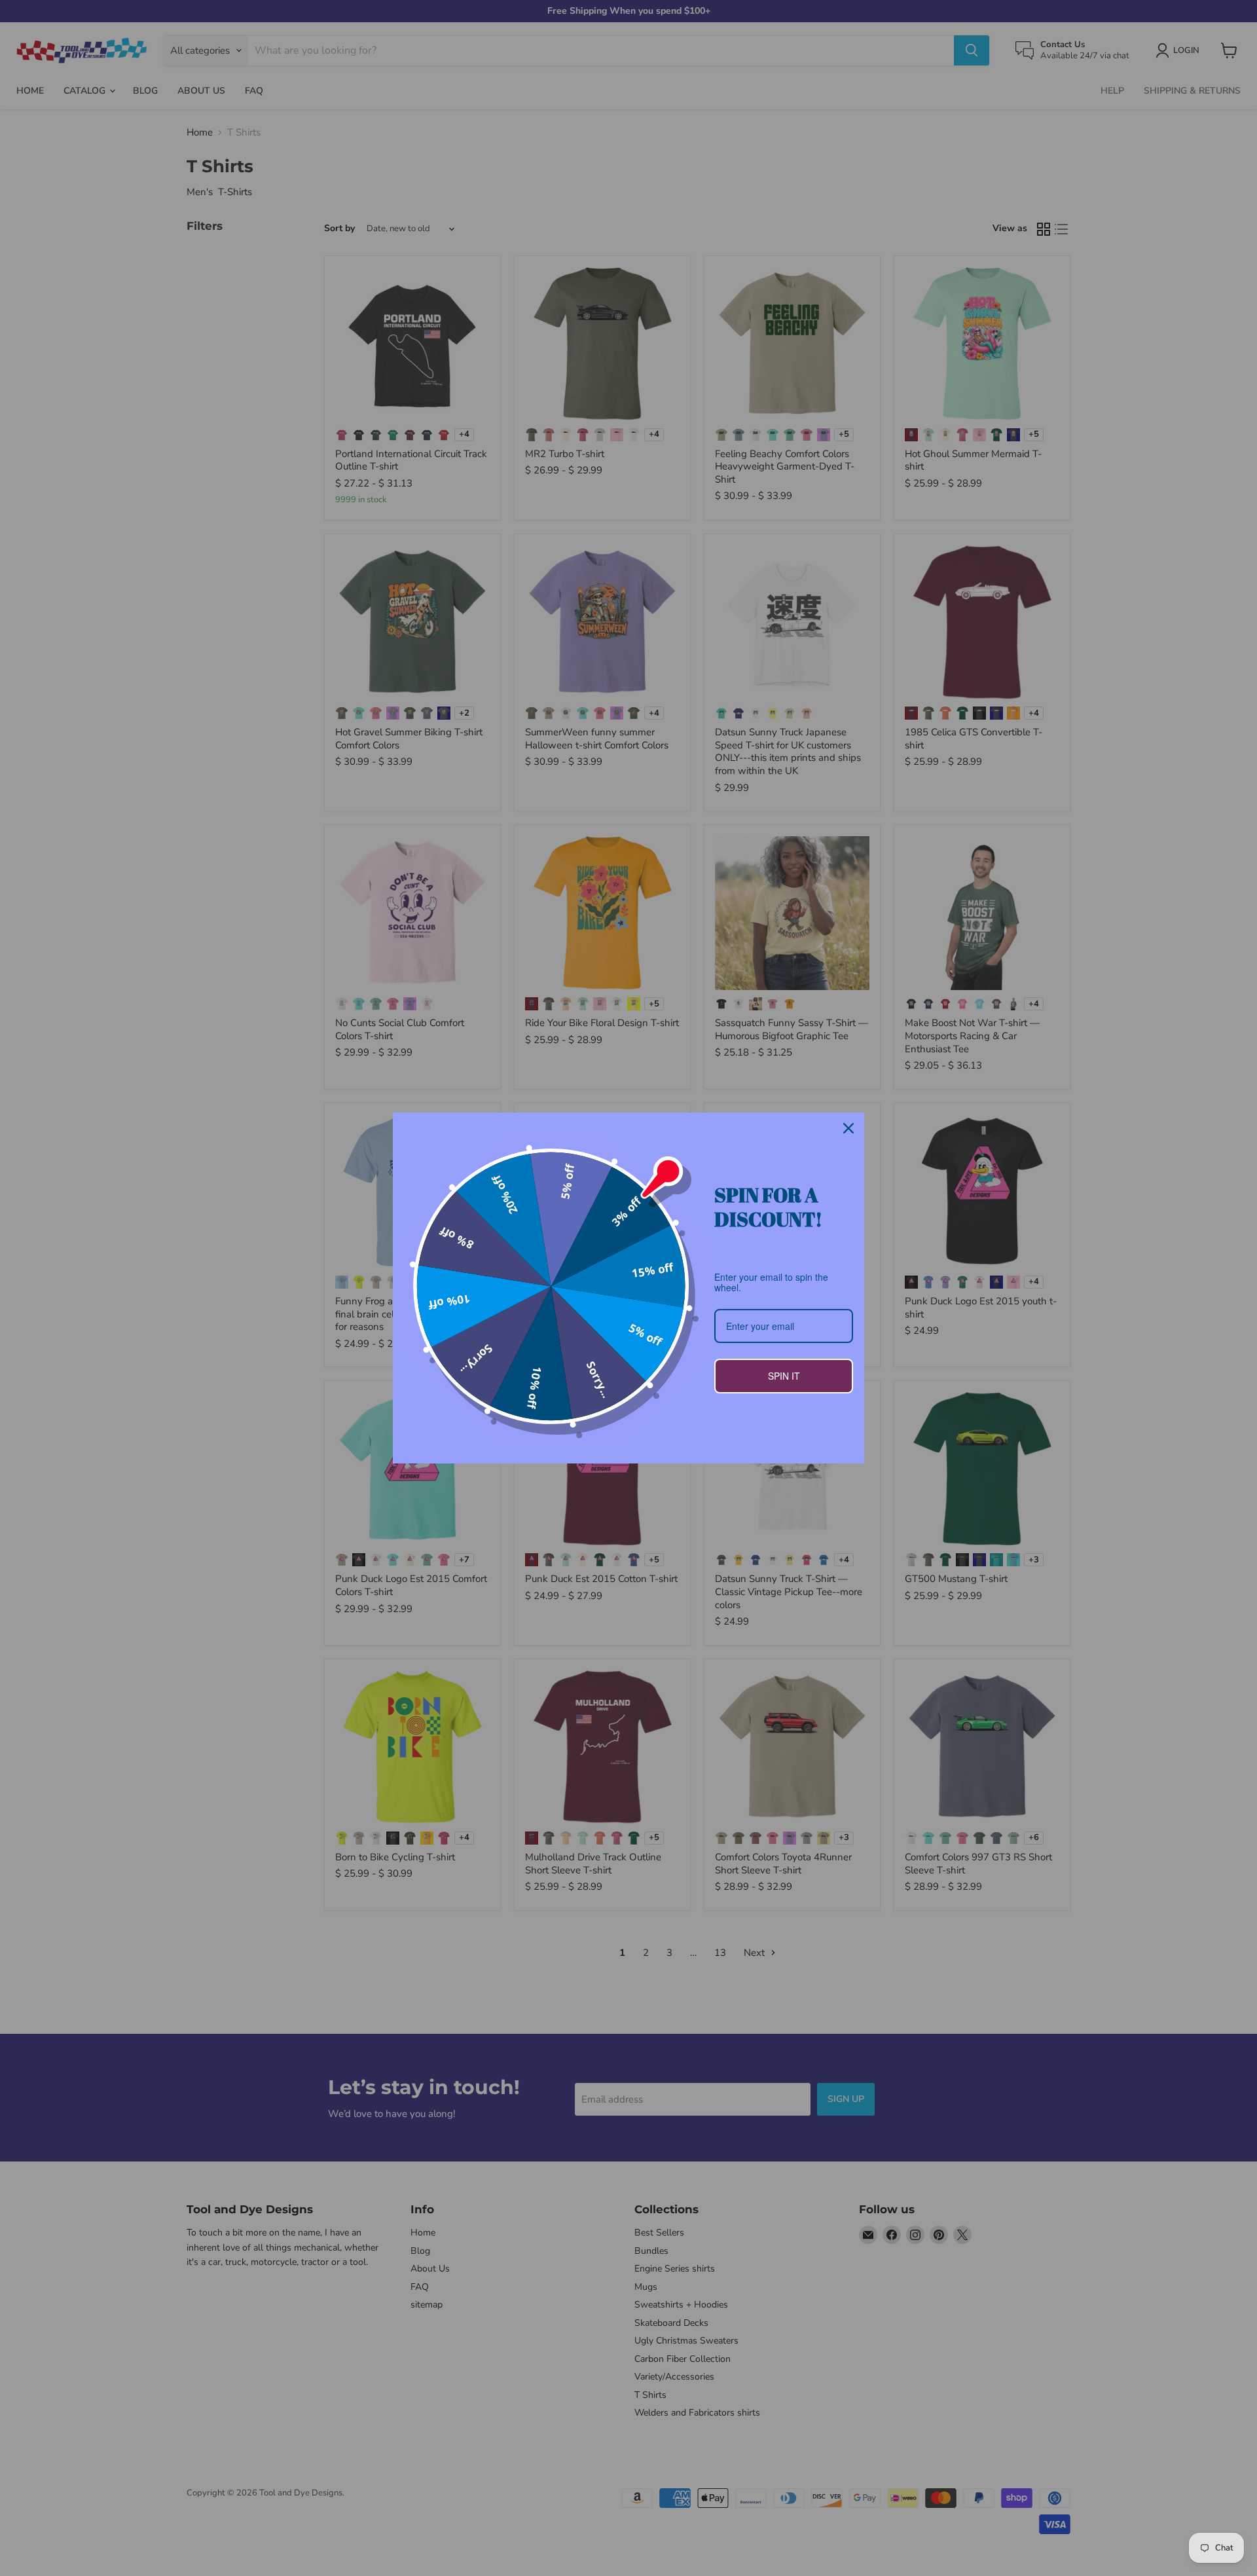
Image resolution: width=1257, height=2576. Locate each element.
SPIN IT (784, 1376)
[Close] (848, 1128)
